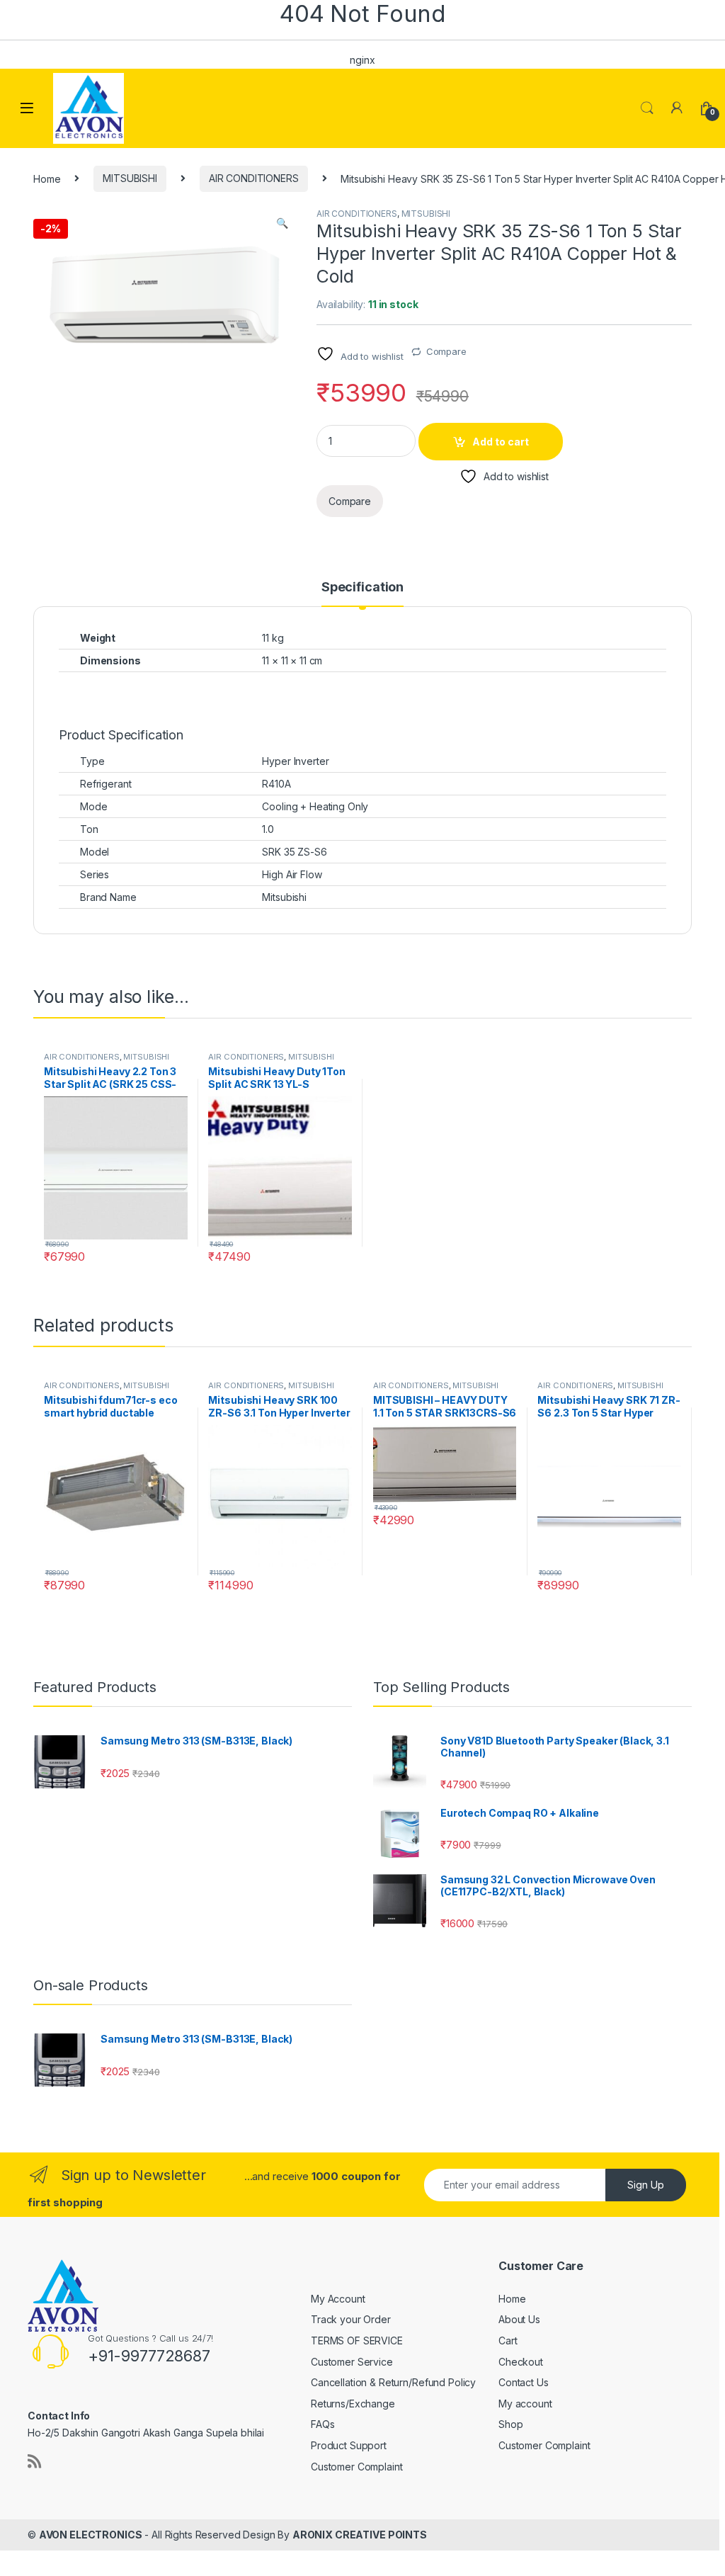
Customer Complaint (356, 2467)
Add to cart (501, 442)
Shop (510, 2424)
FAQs (322, 2424)
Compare (446, 351)
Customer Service (352, 2362)
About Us (519, 2319)
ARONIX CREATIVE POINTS (360, 2535)
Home (47, 178)
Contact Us (524, 2382)
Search (647, 108)
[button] (282, 223)
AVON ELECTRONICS (91, 2535)
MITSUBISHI (130, 178)
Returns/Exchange (353, 2404)
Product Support (349, 2445)
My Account (338, 2299)
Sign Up (646, 2185)
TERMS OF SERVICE (357, 2340)
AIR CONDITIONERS (254, 178)
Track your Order (351, 2319)
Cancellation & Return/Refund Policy (393, 2382)
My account (525, 2404)
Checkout (521, 2362)
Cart (508, 2340)
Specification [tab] (362, 588)
